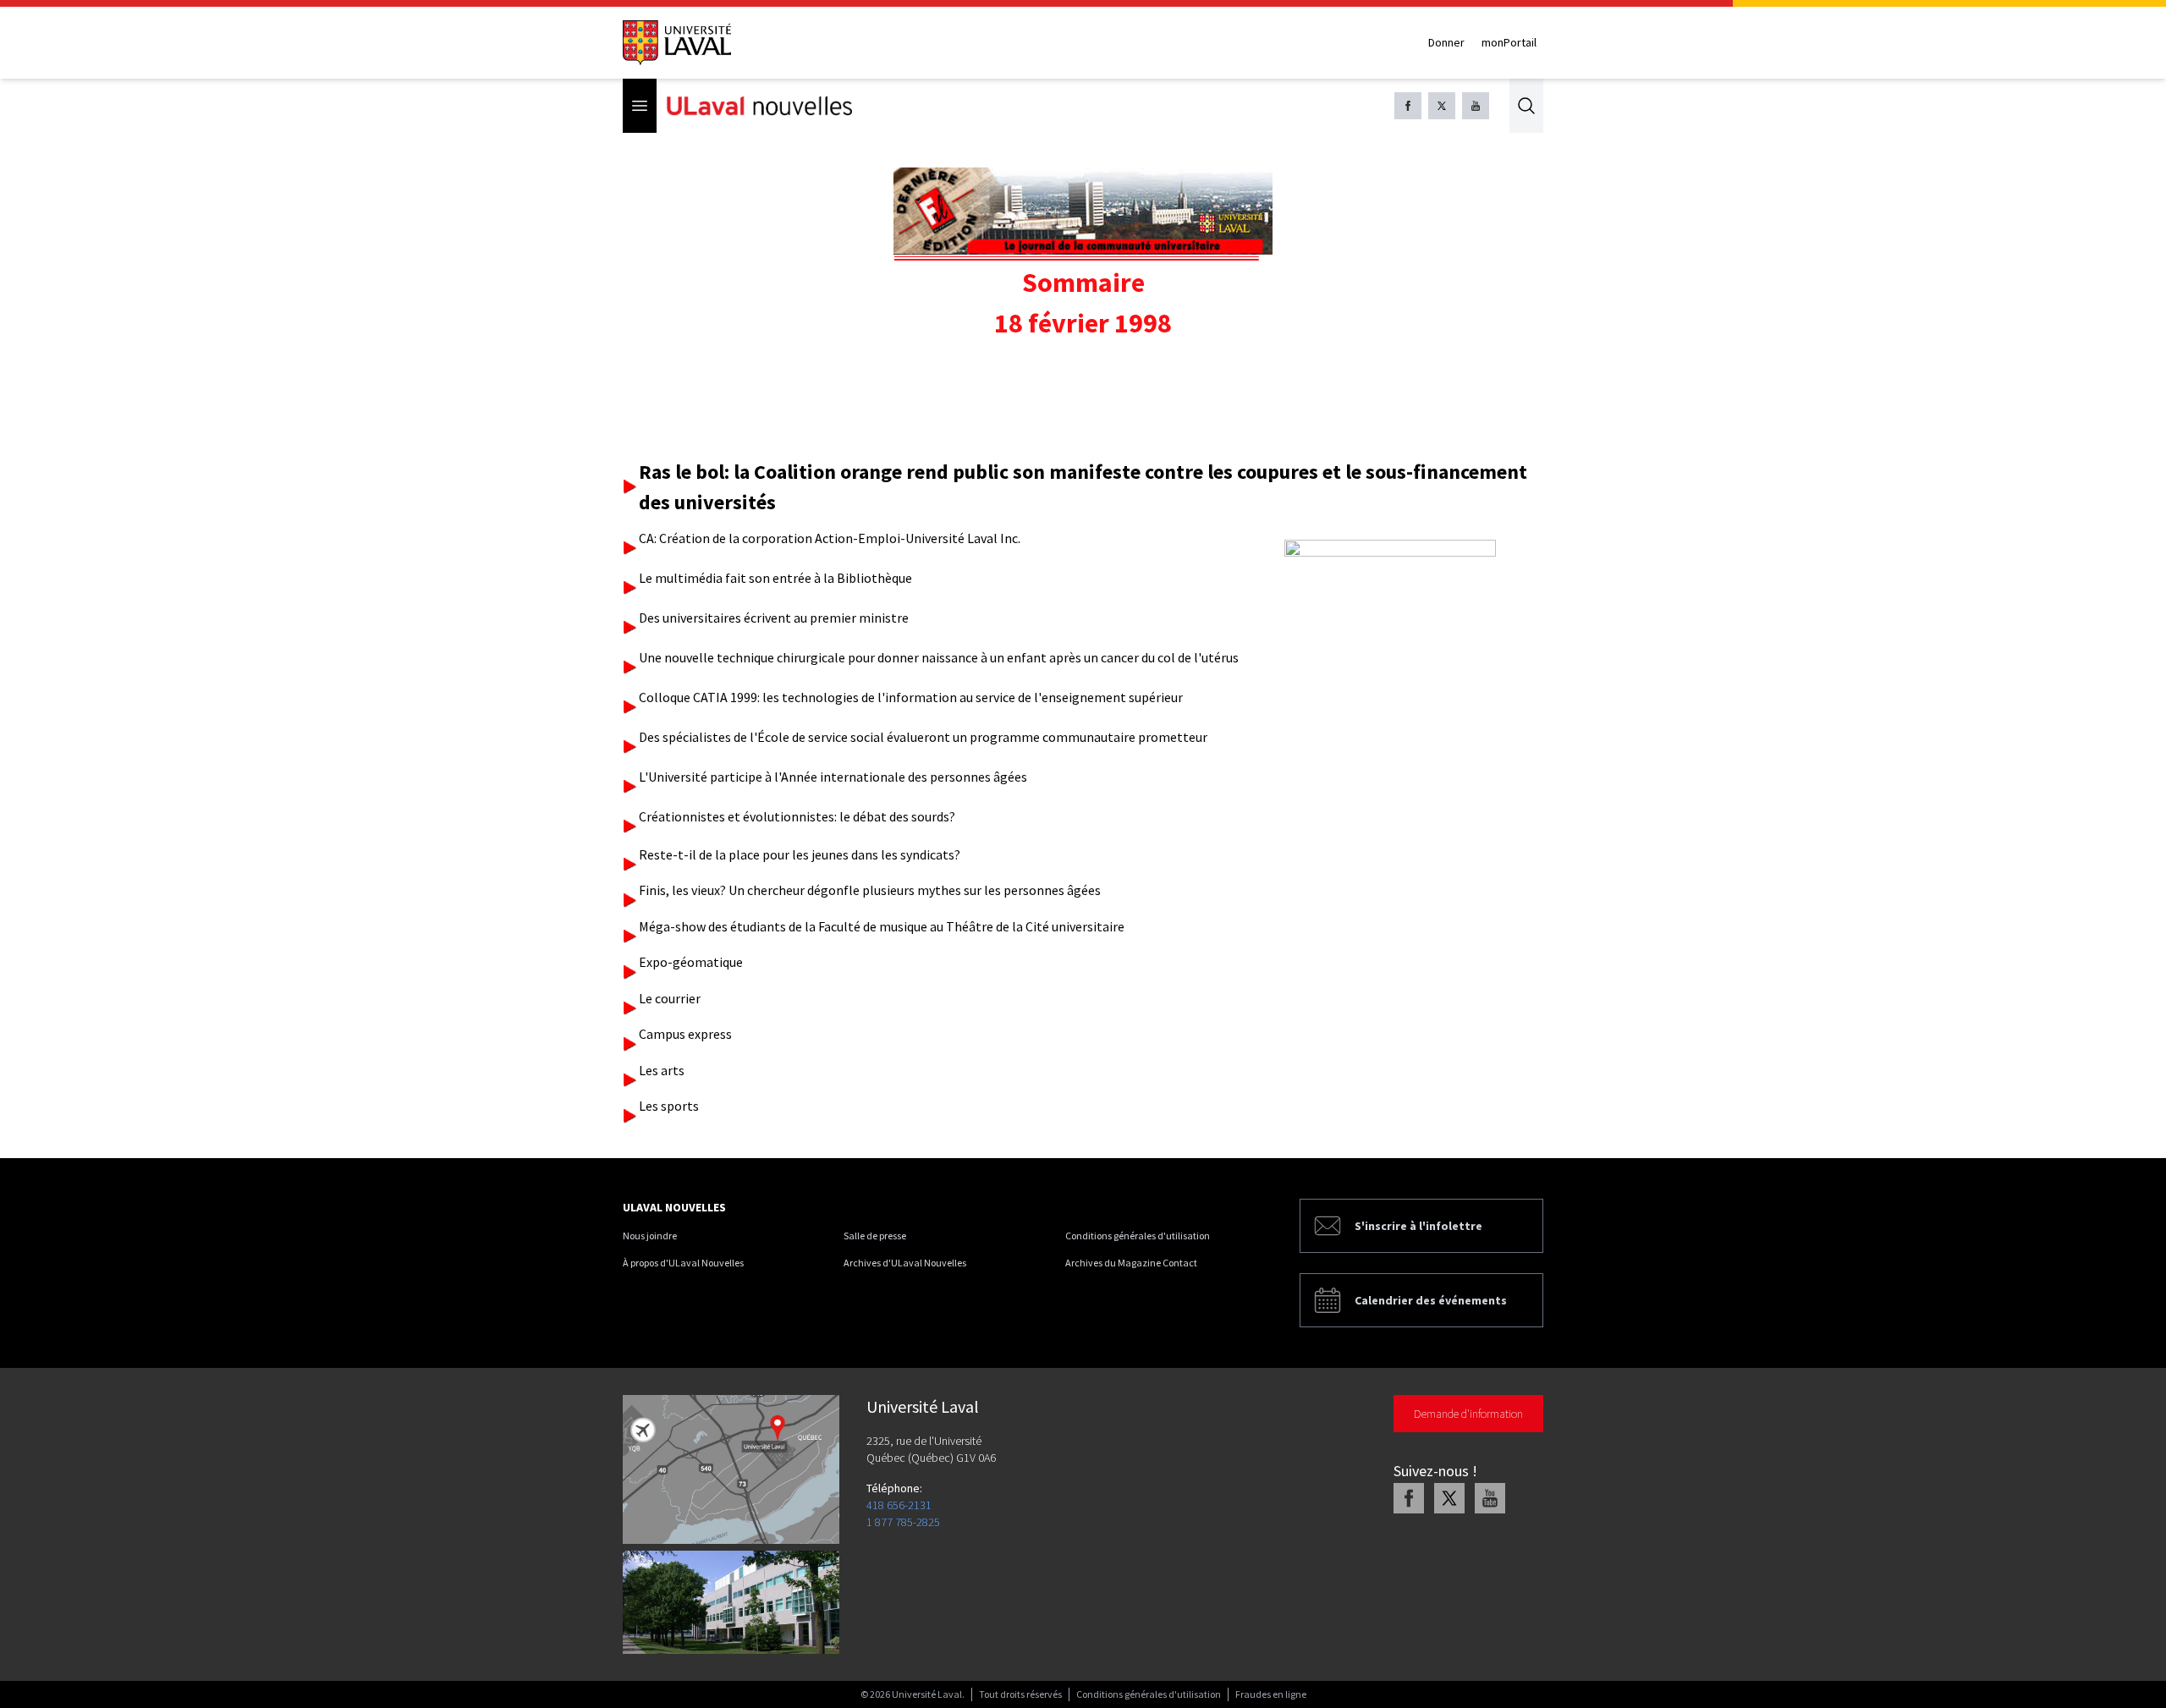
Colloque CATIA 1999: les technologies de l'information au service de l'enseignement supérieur (911, 697)
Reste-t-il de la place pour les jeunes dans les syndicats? (800, 854)
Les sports (669, 1106)
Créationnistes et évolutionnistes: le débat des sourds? (797, 816)
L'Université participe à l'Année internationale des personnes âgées (833, 777)
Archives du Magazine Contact (1131, 1263)
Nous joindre (650, 1236)
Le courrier (670, 998)
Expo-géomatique (691, 962)
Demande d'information (1468, 1414)
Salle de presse (875, 1236)
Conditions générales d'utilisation (1138, 1236)
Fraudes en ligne (1271, 1694)
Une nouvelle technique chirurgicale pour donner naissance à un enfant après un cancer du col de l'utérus (939, 657)
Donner (1446, 42)
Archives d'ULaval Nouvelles (905, 1263)
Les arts (662, 1070)
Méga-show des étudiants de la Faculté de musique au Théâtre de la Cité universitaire (882, 926)
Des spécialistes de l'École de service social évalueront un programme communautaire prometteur (923, 737)
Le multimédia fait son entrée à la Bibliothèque (775, 578)
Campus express (685, 1034)
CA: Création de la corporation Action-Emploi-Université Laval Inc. (830, 538)
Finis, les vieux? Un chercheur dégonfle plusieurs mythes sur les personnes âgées (870, 890)
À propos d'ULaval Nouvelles (683, 1263)
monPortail (1509, 42)
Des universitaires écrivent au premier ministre (774, 618)
